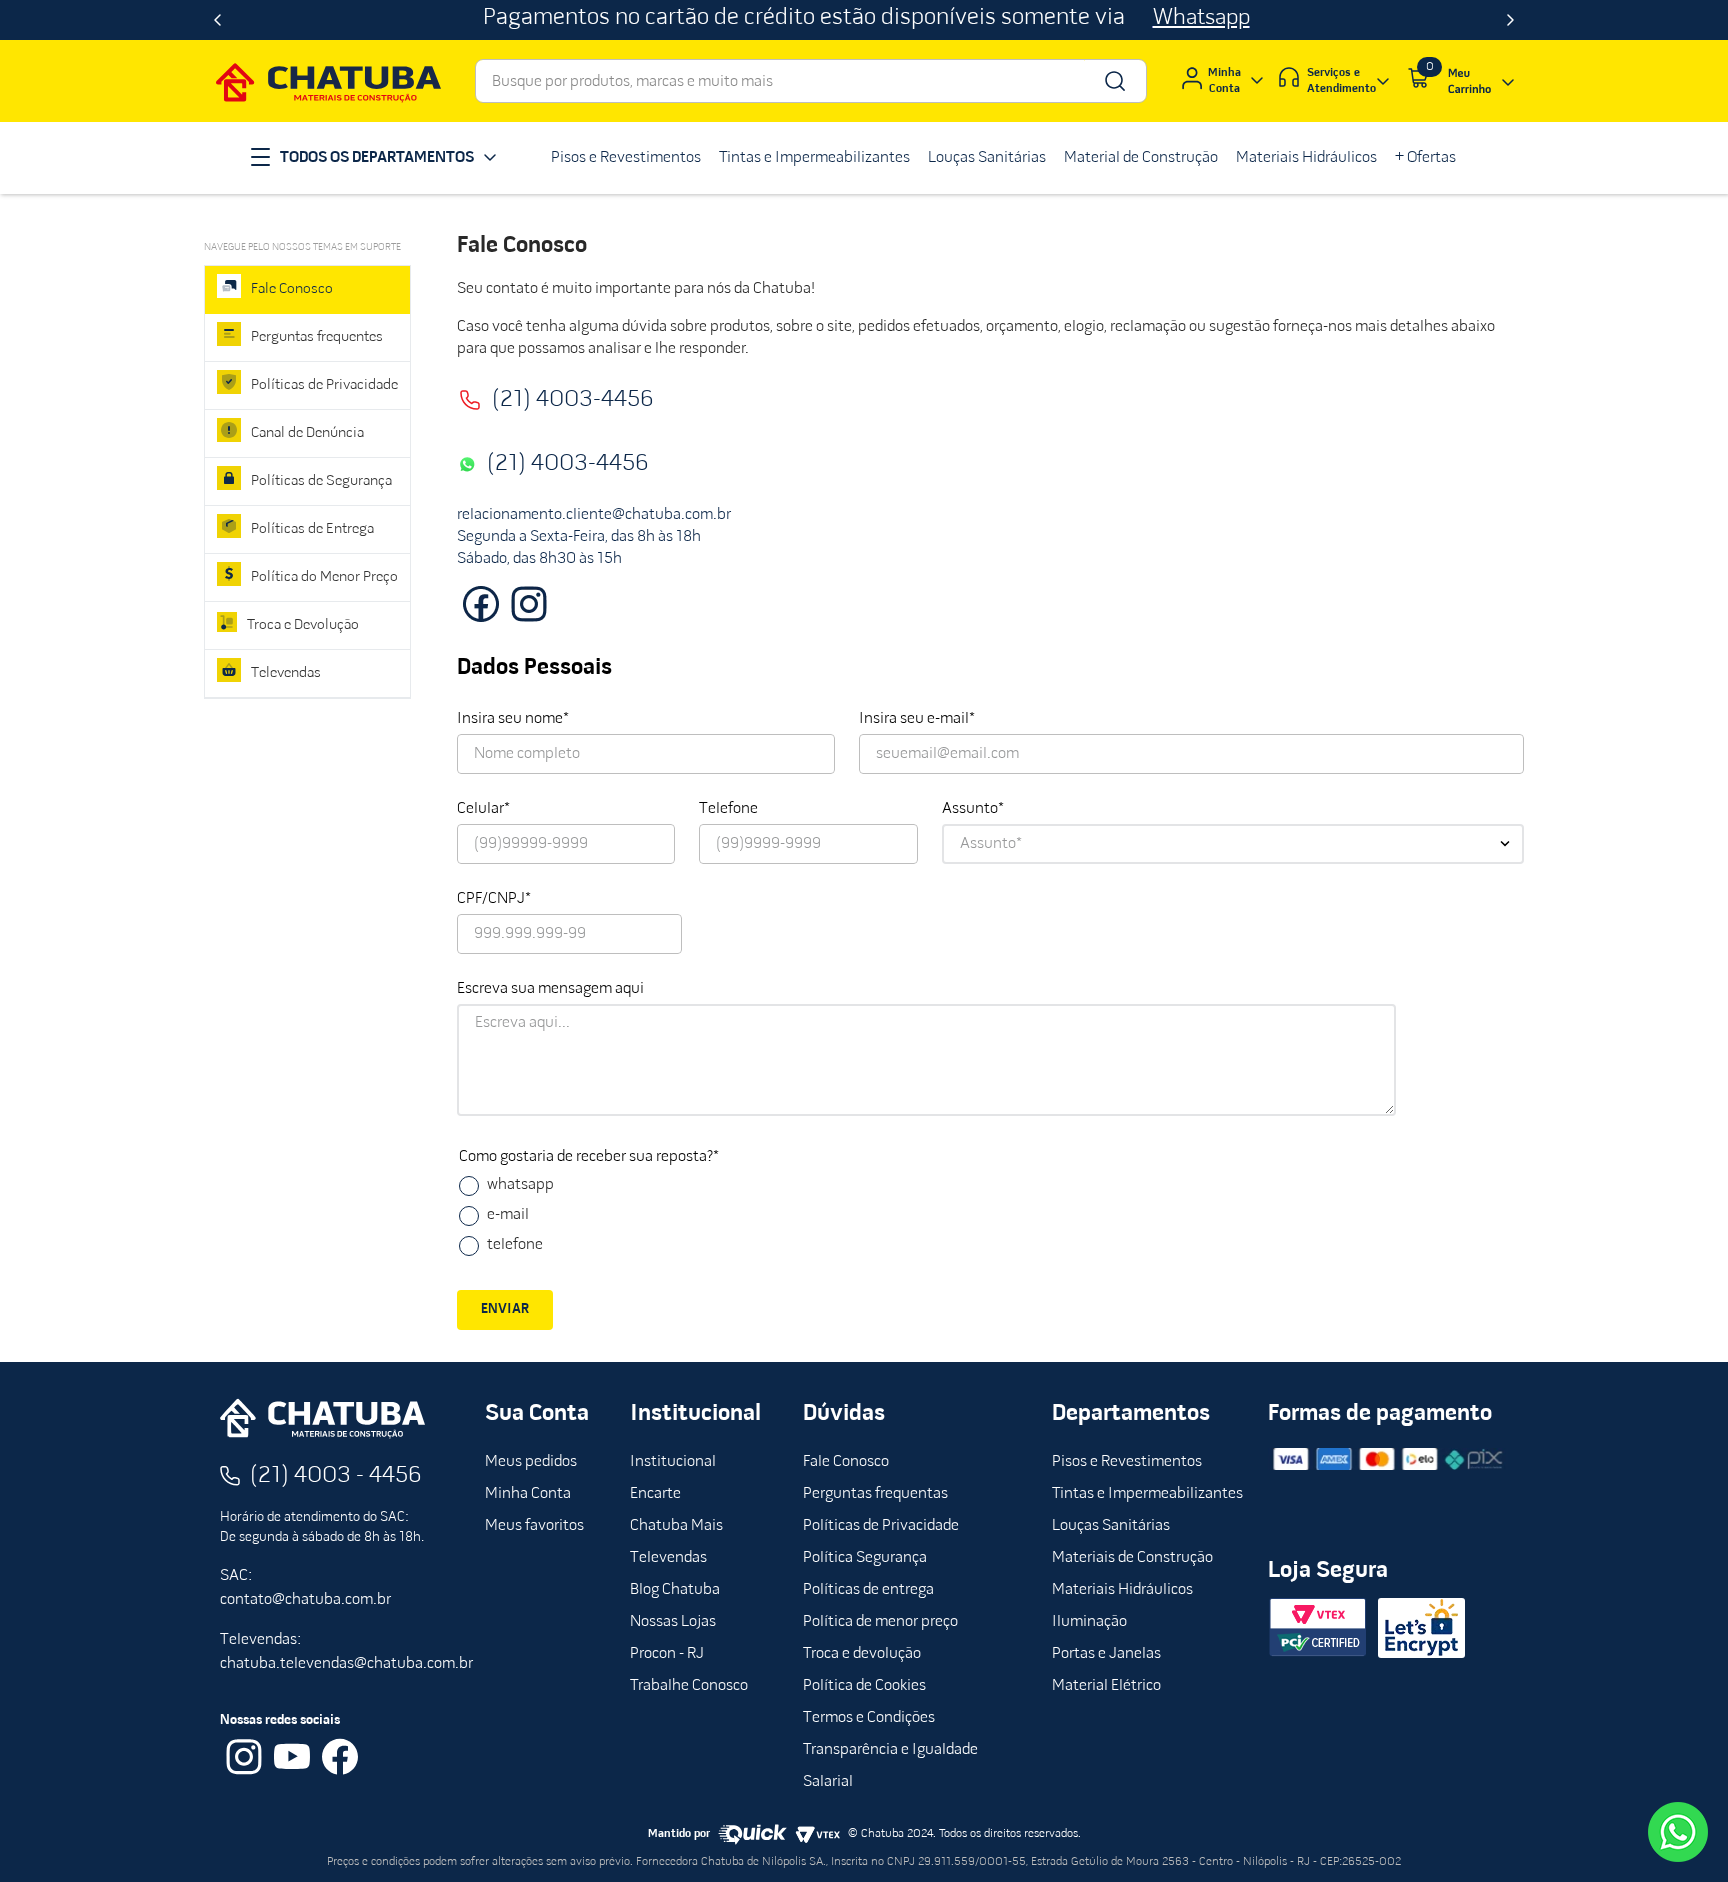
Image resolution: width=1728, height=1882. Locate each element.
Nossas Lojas (673, 1622)
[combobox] (811, 81)
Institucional (673, 1462)
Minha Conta (528, 1494)
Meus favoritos (534, 1526)
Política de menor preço (880, 1622)
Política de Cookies (864, 1686)
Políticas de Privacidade (881, 1526)
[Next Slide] (1510, 20)
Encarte (655, 1494)
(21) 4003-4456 (573, 400)
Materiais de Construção (1132, 1558)
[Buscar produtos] (1113, 81)
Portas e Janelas (1106, 1654)
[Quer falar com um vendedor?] (1678, 1832)
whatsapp (520, 1185)
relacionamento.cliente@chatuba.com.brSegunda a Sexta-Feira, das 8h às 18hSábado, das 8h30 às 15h (594, 537)
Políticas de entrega (868, 1590)
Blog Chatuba (675, 1590)
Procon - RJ (667, 1654)
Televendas (668, 1558)
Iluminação (1089, 1622)
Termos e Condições (869, 1718)
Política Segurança (865, 1558)
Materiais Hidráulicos (1122, 1590)
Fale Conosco (846, 1462)
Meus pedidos (531, 1462)
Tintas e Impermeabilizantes (1147, 1494)
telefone (515, 1245)
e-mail (508, 1215)
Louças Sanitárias (1111, 1526)
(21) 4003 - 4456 (336, 1476)
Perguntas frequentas (875, 1494)
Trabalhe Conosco (689, 1686)
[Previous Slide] (217, 20)
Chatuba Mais (676, 1526)
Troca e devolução (862, 1654)
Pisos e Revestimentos (1127, 1462)
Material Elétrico (1106, 1686)
